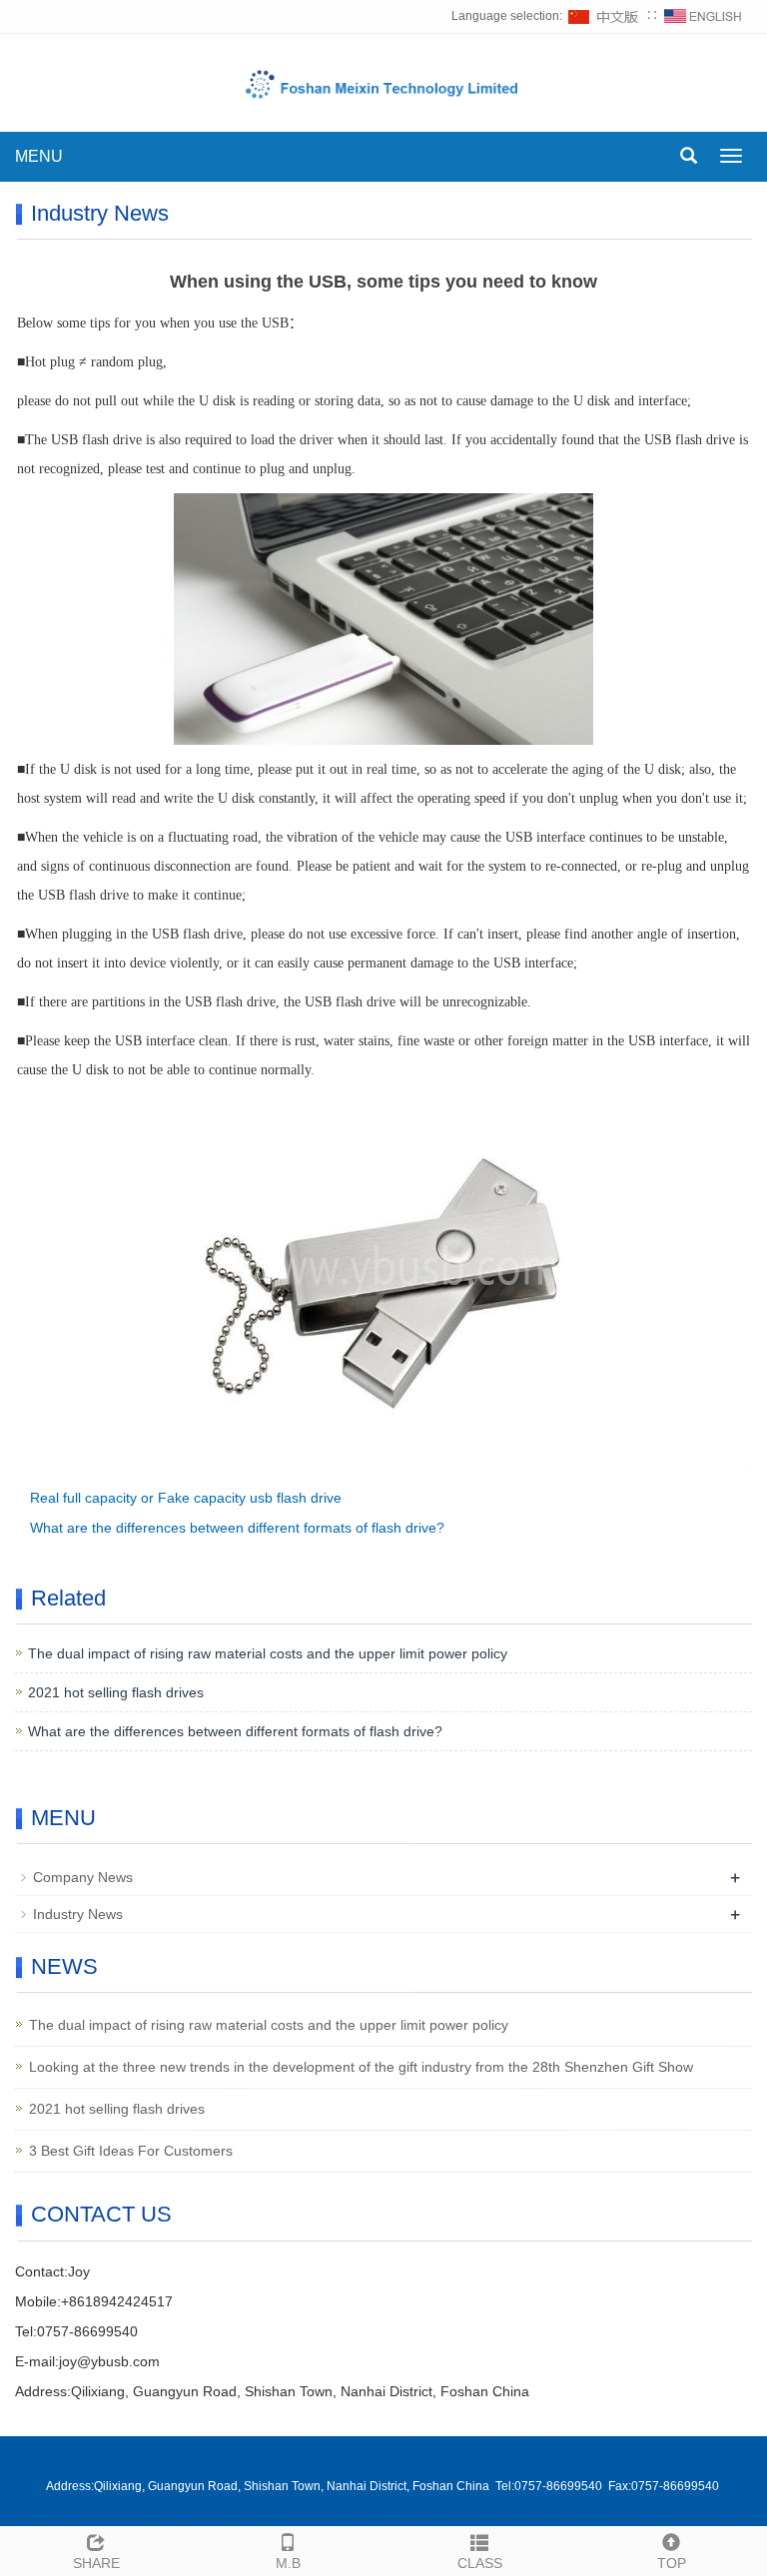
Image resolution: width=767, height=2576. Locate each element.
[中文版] (604, 16)
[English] (703, 16)
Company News (83, 1877)
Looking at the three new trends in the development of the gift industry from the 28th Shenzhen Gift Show (361, 2067)
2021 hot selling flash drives (116, 1692)
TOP (672, 2563)
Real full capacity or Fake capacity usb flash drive (186, 1498)
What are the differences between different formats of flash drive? (237, 1528)
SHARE (96, 2563)
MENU (39, 156)
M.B (288, 2563)
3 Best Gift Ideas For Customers (131, 2151)
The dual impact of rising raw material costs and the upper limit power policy (268, 1653)
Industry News (78, 1914)
